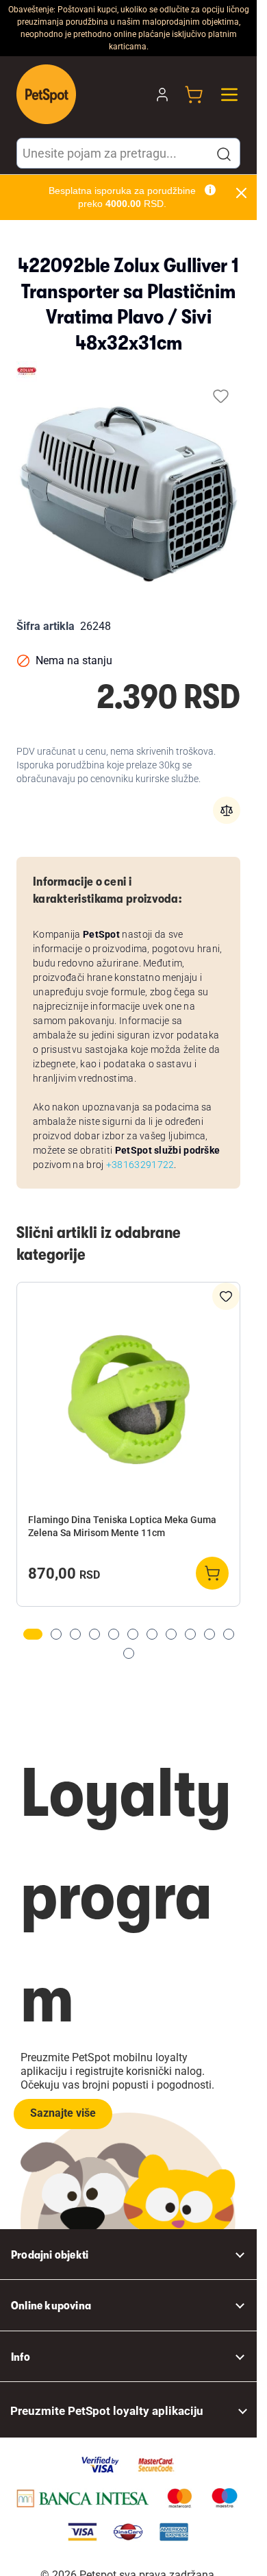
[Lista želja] (221, 396)
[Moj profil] (162, 95)
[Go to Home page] (46, 94)
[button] (224, 154)
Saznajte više (63, 2113)
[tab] (33, 1634)
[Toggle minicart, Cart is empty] (194, 95)
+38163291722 (140, 1165)
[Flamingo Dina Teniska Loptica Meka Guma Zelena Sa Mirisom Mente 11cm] (128, 1399)
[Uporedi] (227, 810)
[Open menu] (229, 95)
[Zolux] (27, 372)
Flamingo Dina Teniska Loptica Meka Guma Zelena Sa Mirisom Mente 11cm (122, 1526)
